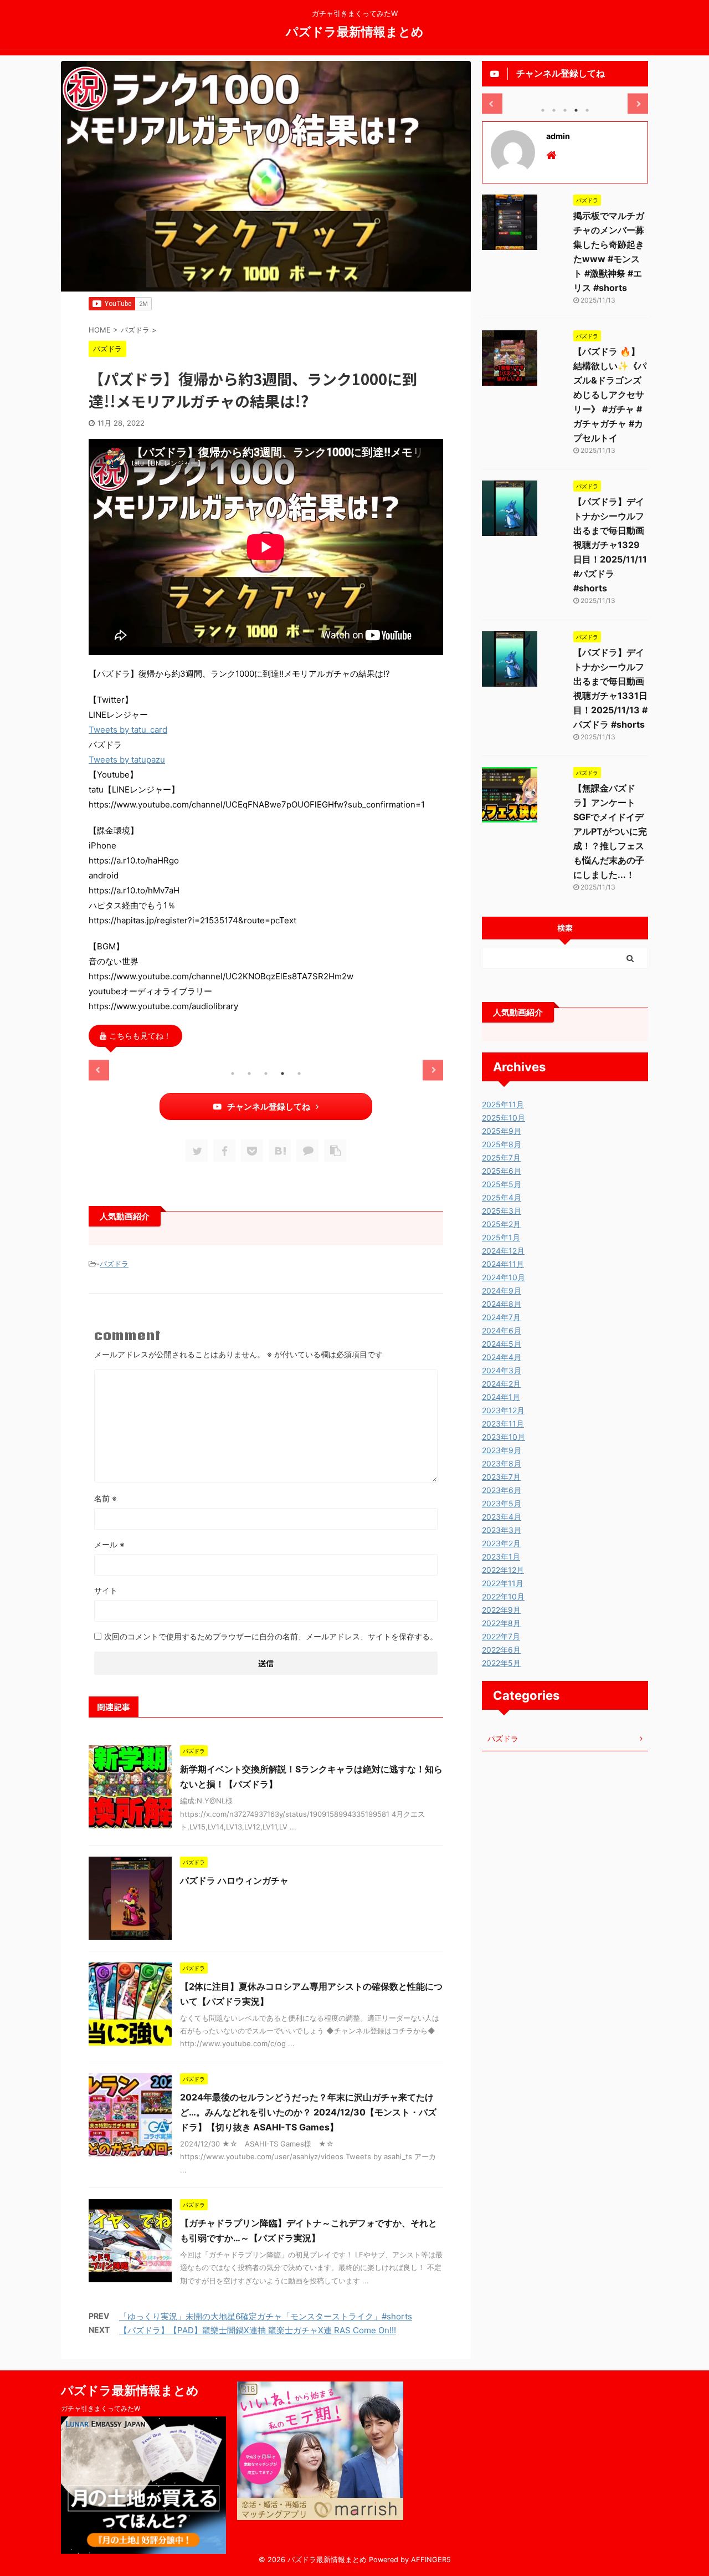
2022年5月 (501, 1663)
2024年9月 (502, 1290)
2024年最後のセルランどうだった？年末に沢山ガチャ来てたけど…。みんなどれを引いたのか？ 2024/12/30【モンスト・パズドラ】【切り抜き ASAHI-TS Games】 (308, 2112)
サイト (106, 1590)
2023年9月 (502, 1450)
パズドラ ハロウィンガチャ (234, 1880)
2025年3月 (502, 1211)
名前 (106, 1498)
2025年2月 (501, 1224)
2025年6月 (502, 1171)
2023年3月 (502, 1530)
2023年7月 (501, 1477)
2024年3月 (502, 1370)
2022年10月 (503, 1596)
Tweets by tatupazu (127, 760)
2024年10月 (504, 1277)
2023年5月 (502, 1503)
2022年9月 (501, 1610)
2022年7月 (501, 1636)
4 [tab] (282, 1074)
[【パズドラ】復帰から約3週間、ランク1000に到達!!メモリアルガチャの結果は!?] (280, 1151)
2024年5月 (502, 1344)
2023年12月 (503, 1410)
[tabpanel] (145, 1060)
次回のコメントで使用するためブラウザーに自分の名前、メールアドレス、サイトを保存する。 (271, 1636)
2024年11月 (503, 1264)
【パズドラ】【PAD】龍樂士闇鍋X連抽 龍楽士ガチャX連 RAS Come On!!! (258, 2330)
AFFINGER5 (431, 2560)
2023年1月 (501, 1557)
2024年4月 (502, 1357)
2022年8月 (501, 1623)
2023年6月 (502, 1490)
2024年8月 (502, 1304)
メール (109, 1544)
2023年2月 (501, 1543)
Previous (99, 1070)
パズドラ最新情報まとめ (355, 31)
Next (433, 1070)
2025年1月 (501, 1237)
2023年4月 (502, 1517)
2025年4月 (502, 1197)
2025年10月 (504, 1118)
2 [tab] (249, 1074)
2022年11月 (503, 1583)
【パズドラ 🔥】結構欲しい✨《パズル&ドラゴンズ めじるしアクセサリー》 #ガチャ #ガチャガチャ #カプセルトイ (610, 395)
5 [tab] (299, 1074)
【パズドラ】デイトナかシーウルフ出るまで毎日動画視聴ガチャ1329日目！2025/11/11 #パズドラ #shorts (610, 545)
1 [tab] (233, 1074)
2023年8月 (502, 1463)
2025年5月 (502, 1184)
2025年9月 (502, 1131)
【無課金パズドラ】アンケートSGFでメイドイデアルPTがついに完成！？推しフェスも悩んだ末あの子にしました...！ (610, 831)
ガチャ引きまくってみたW (101, 2408)
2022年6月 (501, 1650)
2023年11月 (503, 1424)
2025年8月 (502, 1144)
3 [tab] (266, 1074)
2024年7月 (501, 1317)
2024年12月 (503, 1251)
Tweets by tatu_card (128, 730)
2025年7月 (501, 1157)
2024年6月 (502, 1330)
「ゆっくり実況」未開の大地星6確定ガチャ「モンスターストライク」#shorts (266, 2316)
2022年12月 (503, 1570)
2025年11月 (503, 1104)
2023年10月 (504, 1437)
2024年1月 (501, 1397)
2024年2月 (501, 1384)
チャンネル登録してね (269, 1106)
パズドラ (114, 1264)
